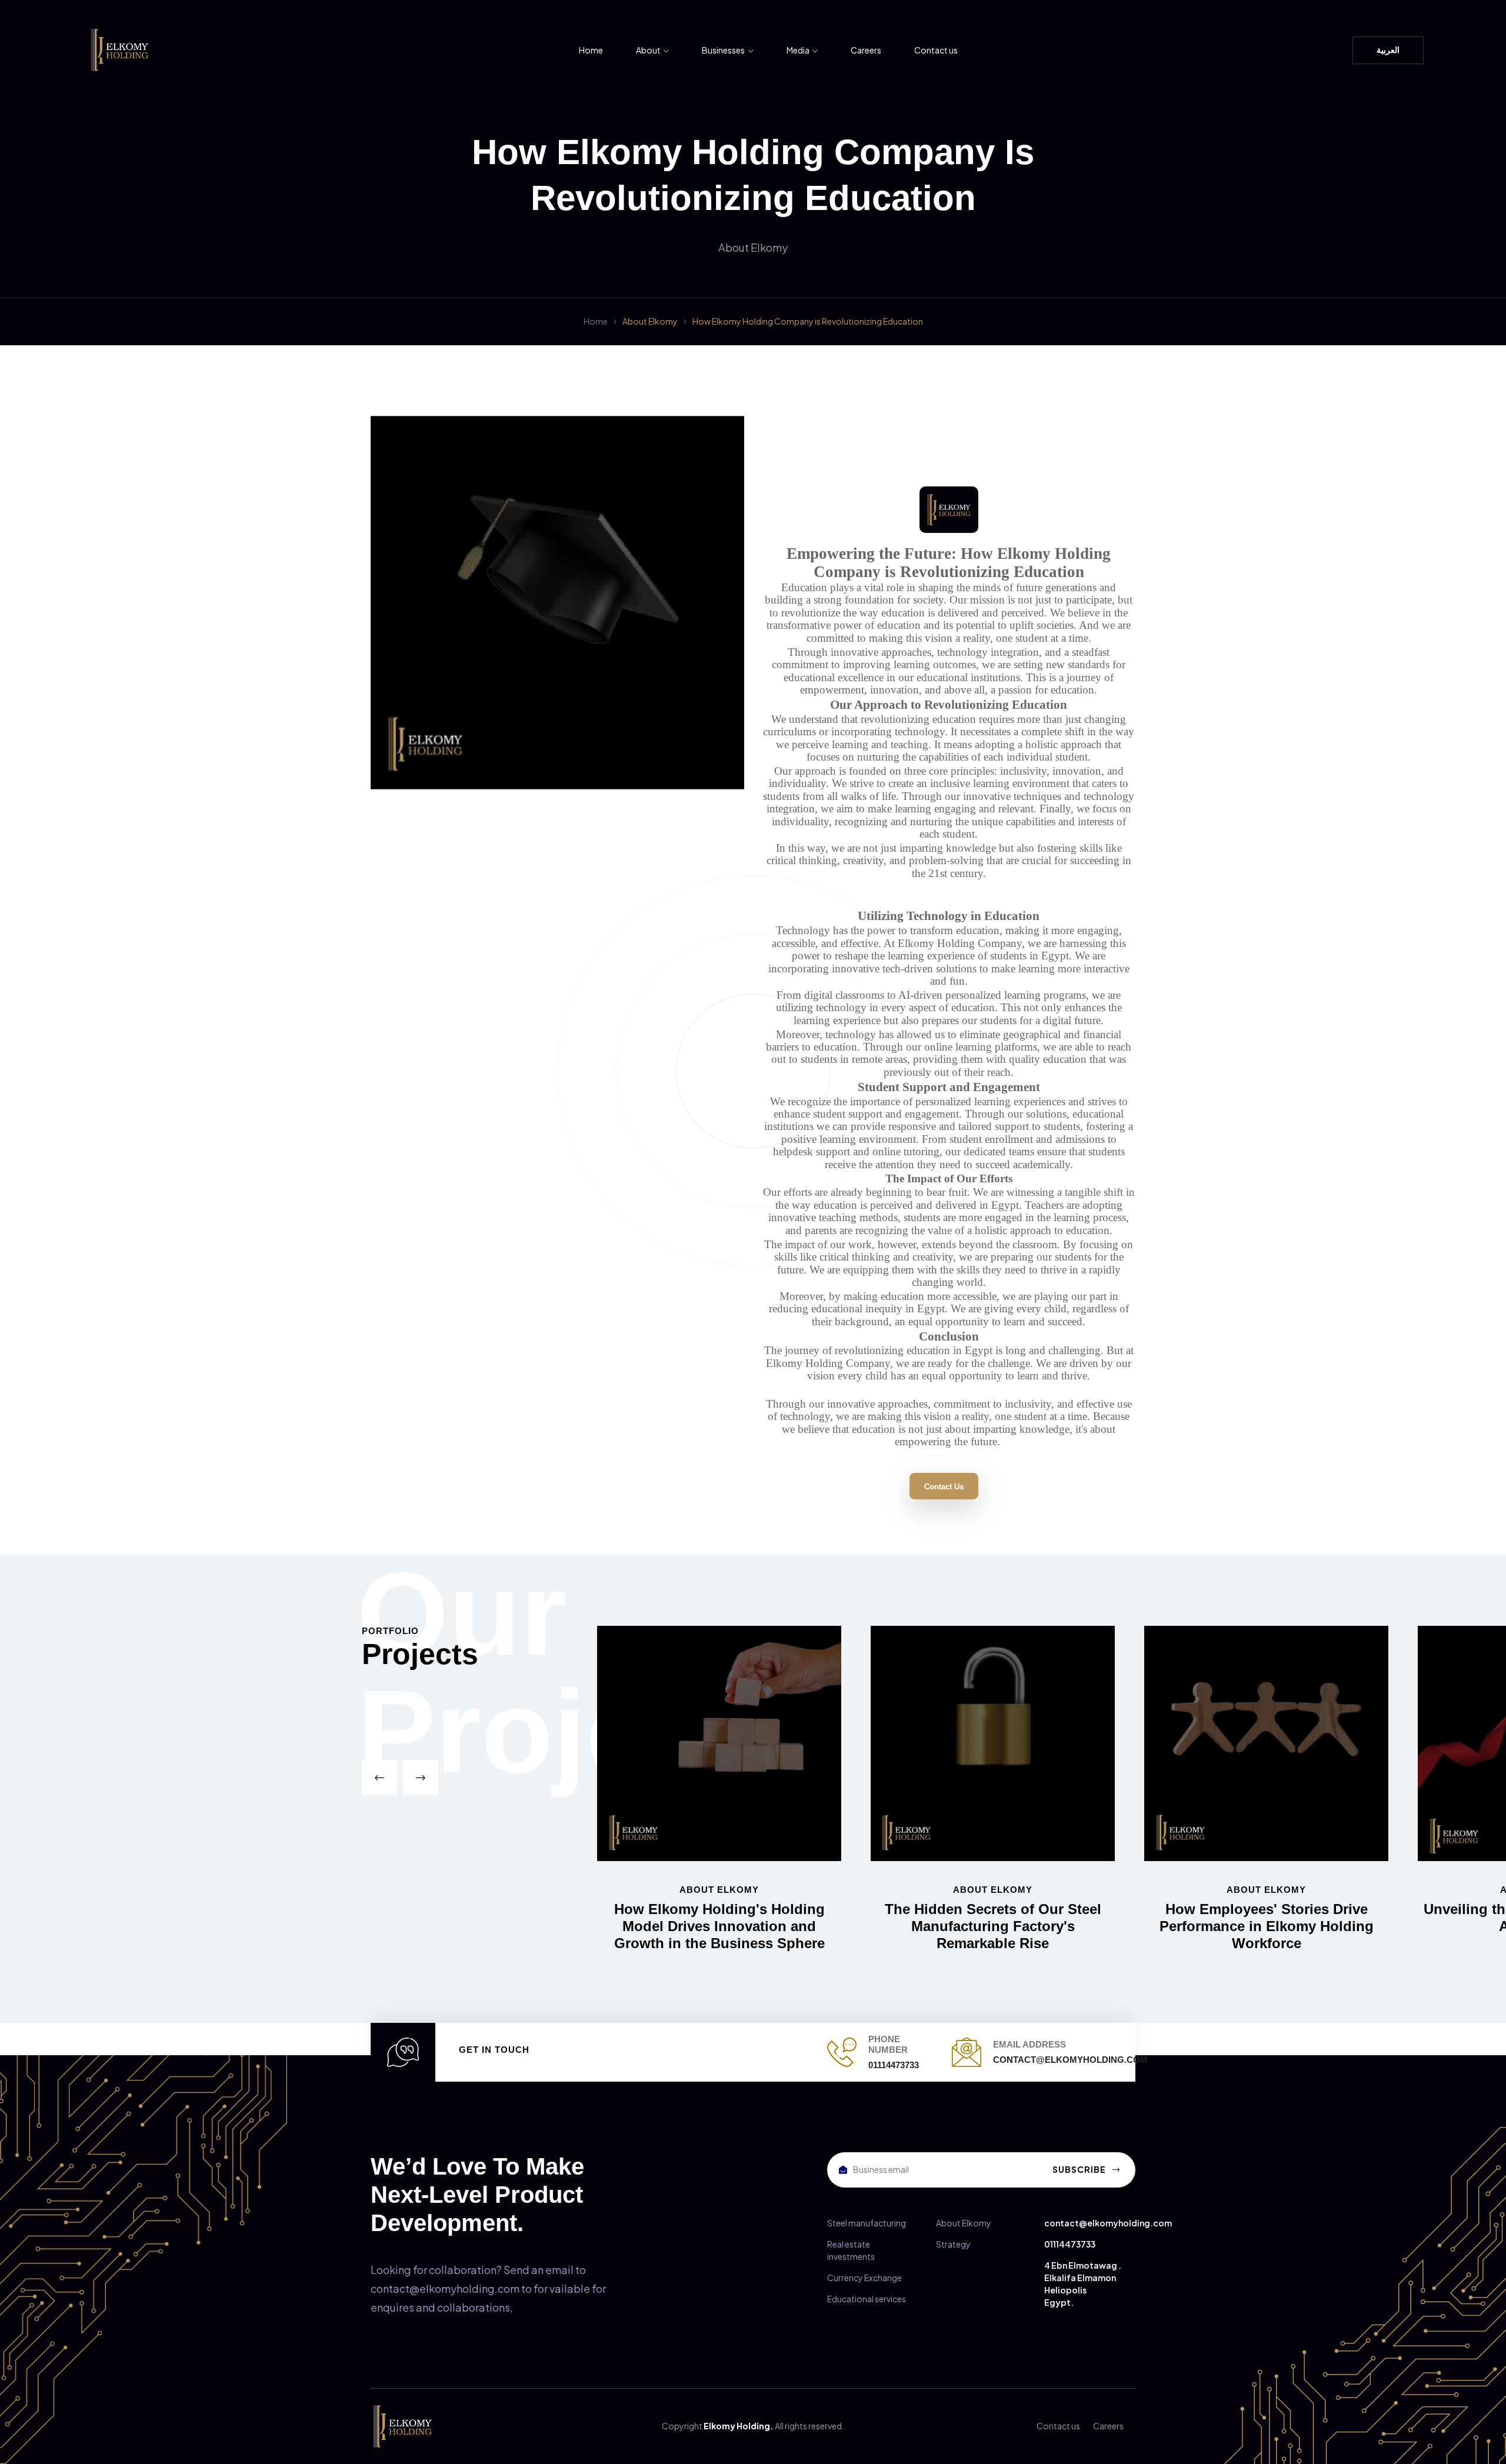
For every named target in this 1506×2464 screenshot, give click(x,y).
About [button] (649, 50)
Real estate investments (851, 2250)
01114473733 (1070, 2244)
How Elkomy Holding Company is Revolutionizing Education (808, 321)
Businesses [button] (724, 50)
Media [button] (799, 50)
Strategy (953, 2244)
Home (591, 50)
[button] (379, 1778)
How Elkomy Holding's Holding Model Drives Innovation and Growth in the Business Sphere (719, 1926)
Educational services (867, 2299)
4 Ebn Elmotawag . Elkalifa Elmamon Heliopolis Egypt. (1083, 2284)
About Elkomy (650, 321)
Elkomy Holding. (739, 2426)
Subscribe (1080, 2169)
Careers (866, 50)
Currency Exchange (864, 2278)
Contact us (936, 50)
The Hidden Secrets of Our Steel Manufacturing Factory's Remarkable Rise (993, 1926)
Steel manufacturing (867, 2223)
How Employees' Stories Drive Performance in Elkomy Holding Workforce (1267, 1926)
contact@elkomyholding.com (1108, 2223)
